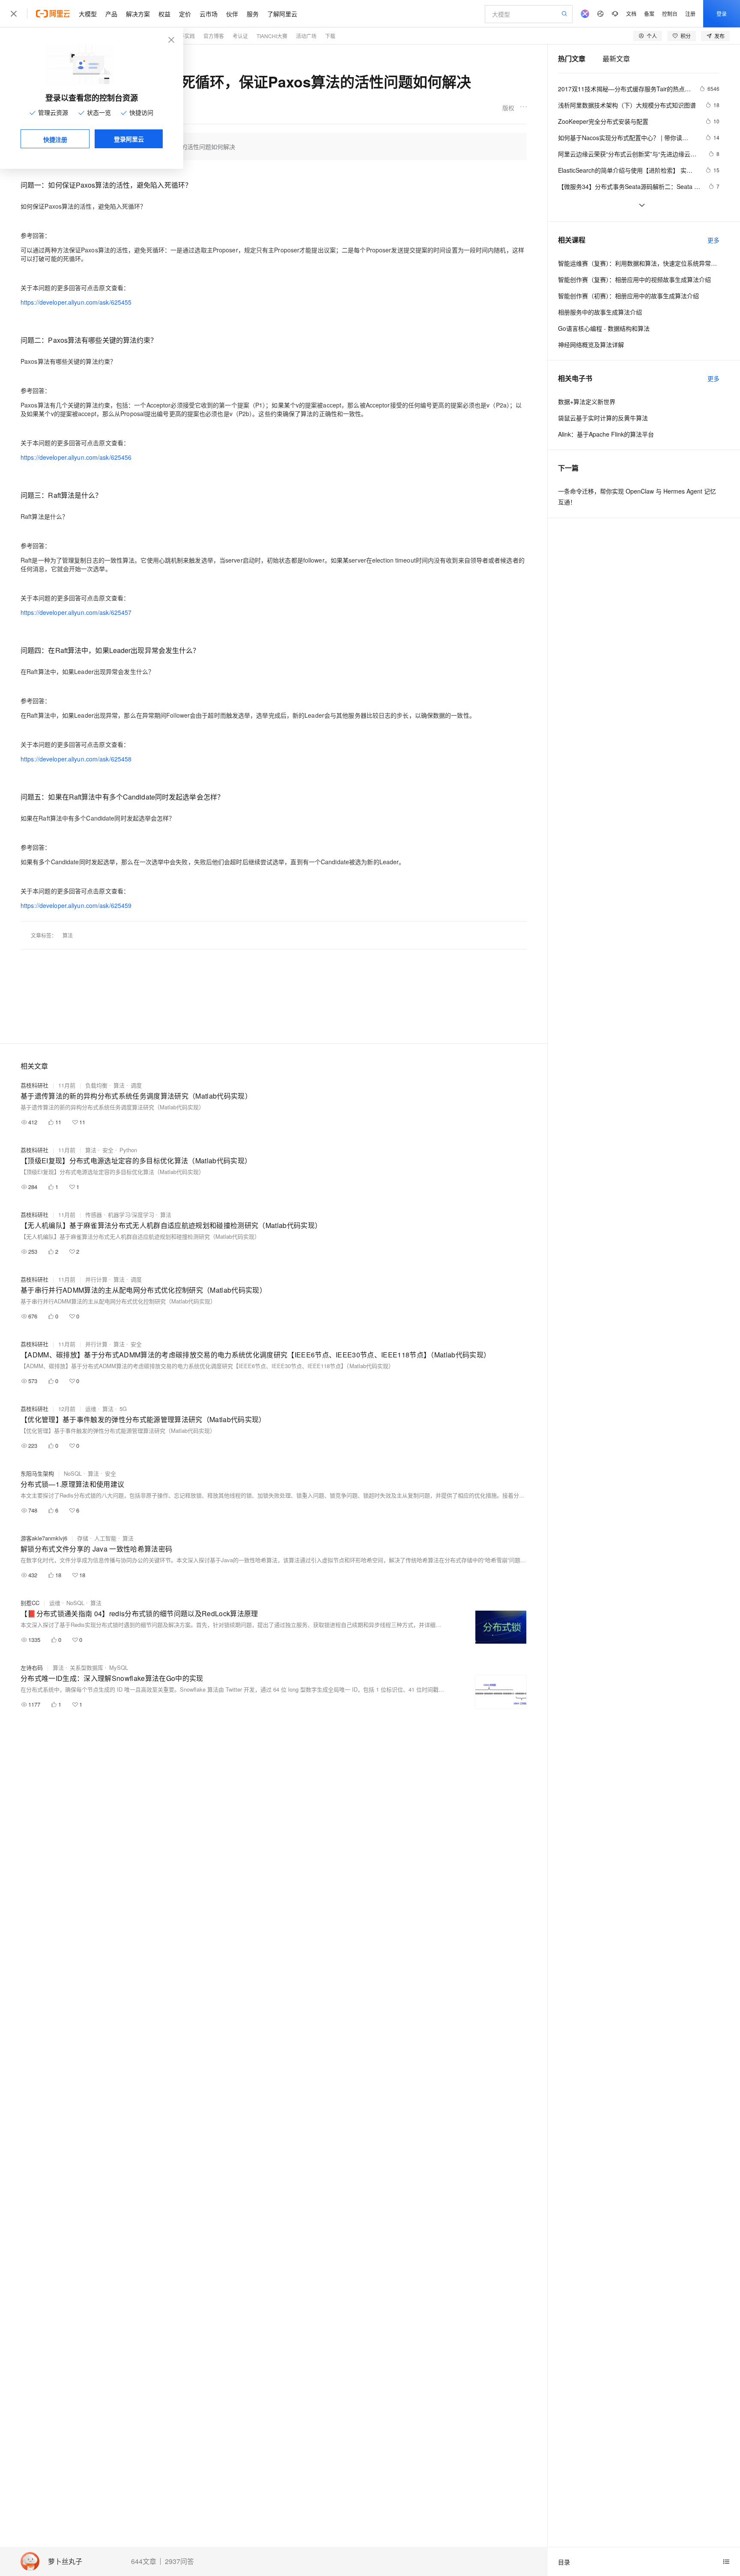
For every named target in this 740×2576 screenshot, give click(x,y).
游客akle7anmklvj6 (44, 1538)
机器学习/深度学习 (131, 1215)
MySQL (119, 1667)
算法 (68, 935)
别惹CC (30, 1603)
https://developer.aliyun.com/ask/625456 (76, 457)
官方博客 (214, 36)
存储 (83, 1538)
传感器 (94, 1215)
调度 (136, 1085)
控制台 (670, 13)
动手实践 (185, 36)
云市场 (209, 14)
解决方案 (138, 14)
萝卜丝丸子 (65, 2562)
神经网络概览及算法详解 (591, 344)
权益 (164, 14)
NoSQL (73, 1473)
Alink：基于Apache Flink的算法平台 (606, 434)
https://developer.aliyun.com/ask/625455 (76, 302)
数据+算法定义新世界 (587, 401)
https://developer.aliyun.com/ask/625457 (76, 612)
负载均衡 (96, 1085)
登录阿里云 (129, 139)
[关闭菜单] (14, 14)
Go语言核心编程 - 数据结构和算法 (604, 328)
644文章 (144, 2561)
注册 (690, 13)
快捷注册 (55, 139)
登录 (722, 13)
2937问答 (179, 2561)
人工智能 (105, 1538)
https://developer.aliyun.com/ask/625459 (76, 905)
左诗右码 (32, 1667)
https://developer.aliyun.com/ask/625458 (76, 759)
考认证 (240, 36)
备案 (649, 13)
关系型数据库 (87, 1667)
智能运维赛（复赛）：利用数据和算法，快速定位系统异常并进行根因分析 (639, 263)
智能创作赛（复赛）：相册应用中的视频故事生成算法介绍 (634, 279)
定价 (185, 14)
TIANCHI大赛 (272, 36)
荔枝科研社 (34, 1085)
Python (128, 1150)
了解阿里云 (282, 14)
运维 (91, 1409)
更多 (713, 240)
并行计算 (96, 1279)
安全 (108, 1150)
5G (123, 1409)
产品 (111, 14)
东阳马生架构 (37, 1473)
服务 (253, 14)
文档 (631, 13)
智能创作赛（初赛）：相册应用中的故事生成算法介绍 (628, 296)
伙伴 (232, 14)
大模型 (88, 14)
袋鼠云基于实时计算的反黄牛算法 (603, 418)
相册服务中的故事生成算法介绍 (600, 312)
